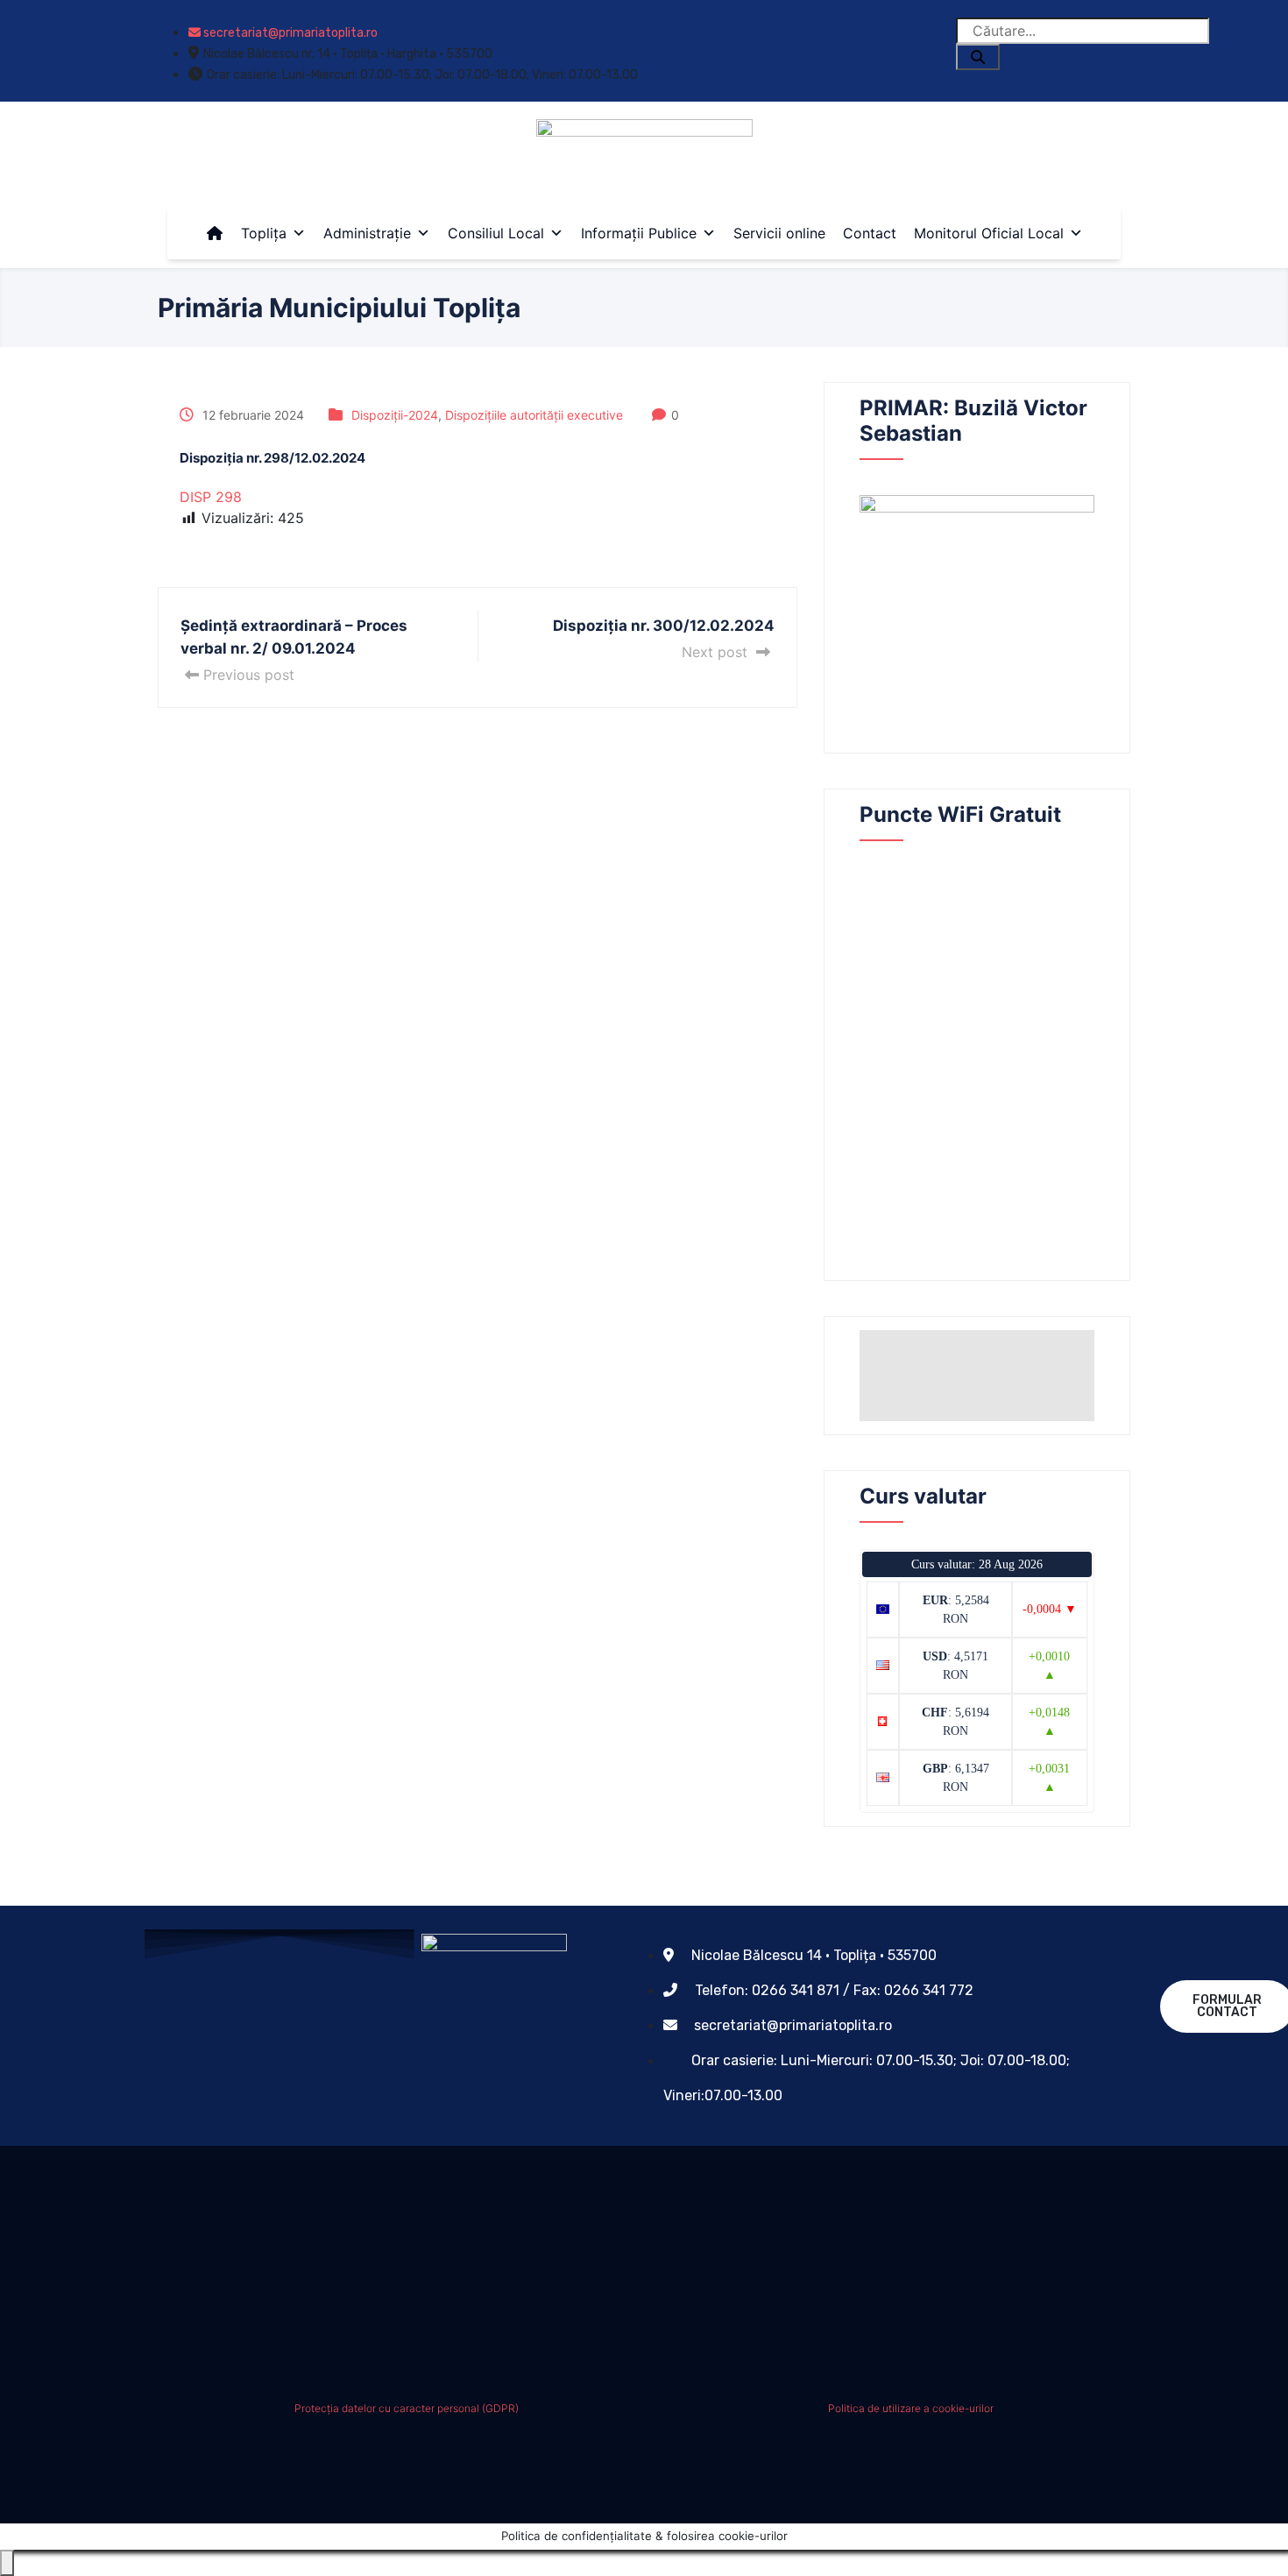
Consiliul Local (496, 233)
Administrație (367, 233)
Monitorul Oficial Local (989, 233)
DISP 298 (211, 497)
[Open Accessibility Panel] (7, 2563)
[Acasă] (215, 233)
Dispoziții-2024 (395, 415)
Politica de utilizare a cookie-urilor (911, 2408)
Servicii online (779, 233)
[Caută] (978, 57)
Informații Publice (639, 233)
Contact (870, 233)
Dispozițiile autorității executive (534, 415)
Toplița (264, 233)
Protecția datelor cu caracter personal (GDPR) (407, 2408)
